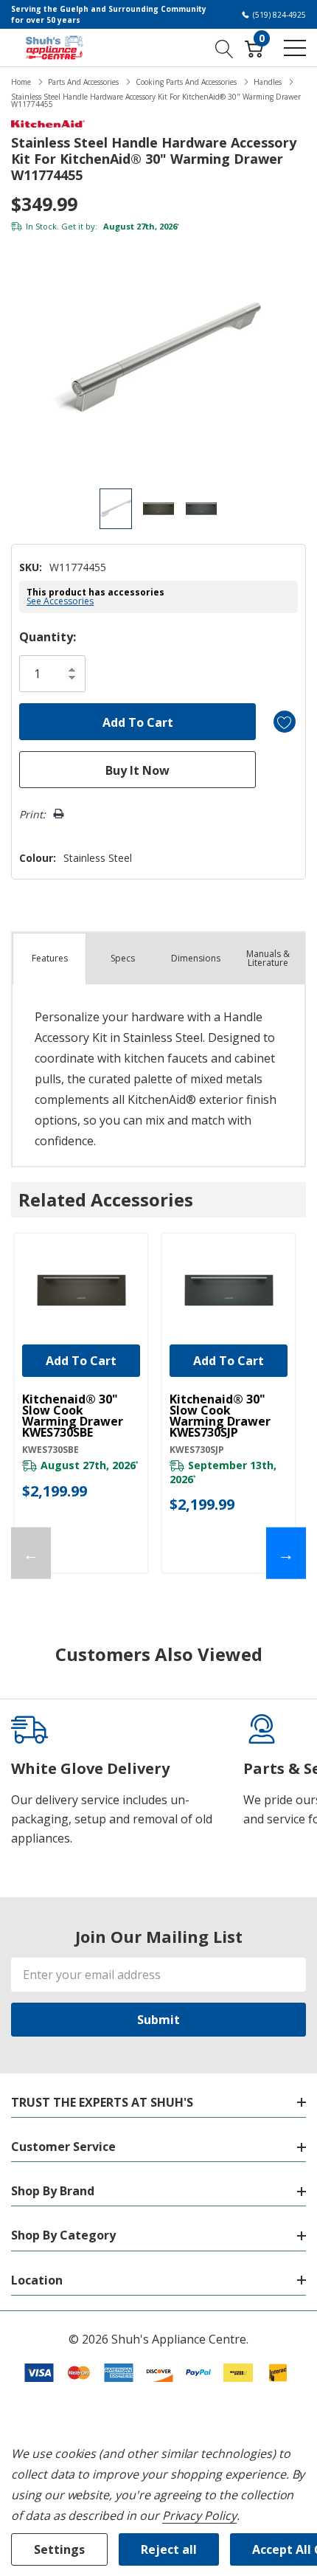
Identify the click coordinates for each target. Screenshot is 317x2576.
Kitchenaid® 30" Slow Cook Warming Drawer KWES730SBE (73, 1416)
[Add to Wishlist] (285, 722)
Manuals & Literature (268, 958)
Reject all (169, 2549)
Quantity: (48, 637)
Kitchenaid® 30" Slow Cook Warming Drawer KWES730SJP (220, 1416)
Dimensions (196, 958)
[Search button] (224, 47)
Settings (59, 2549)
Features (50, 958)
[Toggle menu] (295, 48)
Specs (123, 958)
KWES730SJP (197, 1450)
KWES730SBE (50, 1450)
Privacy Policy (199, 2515)
